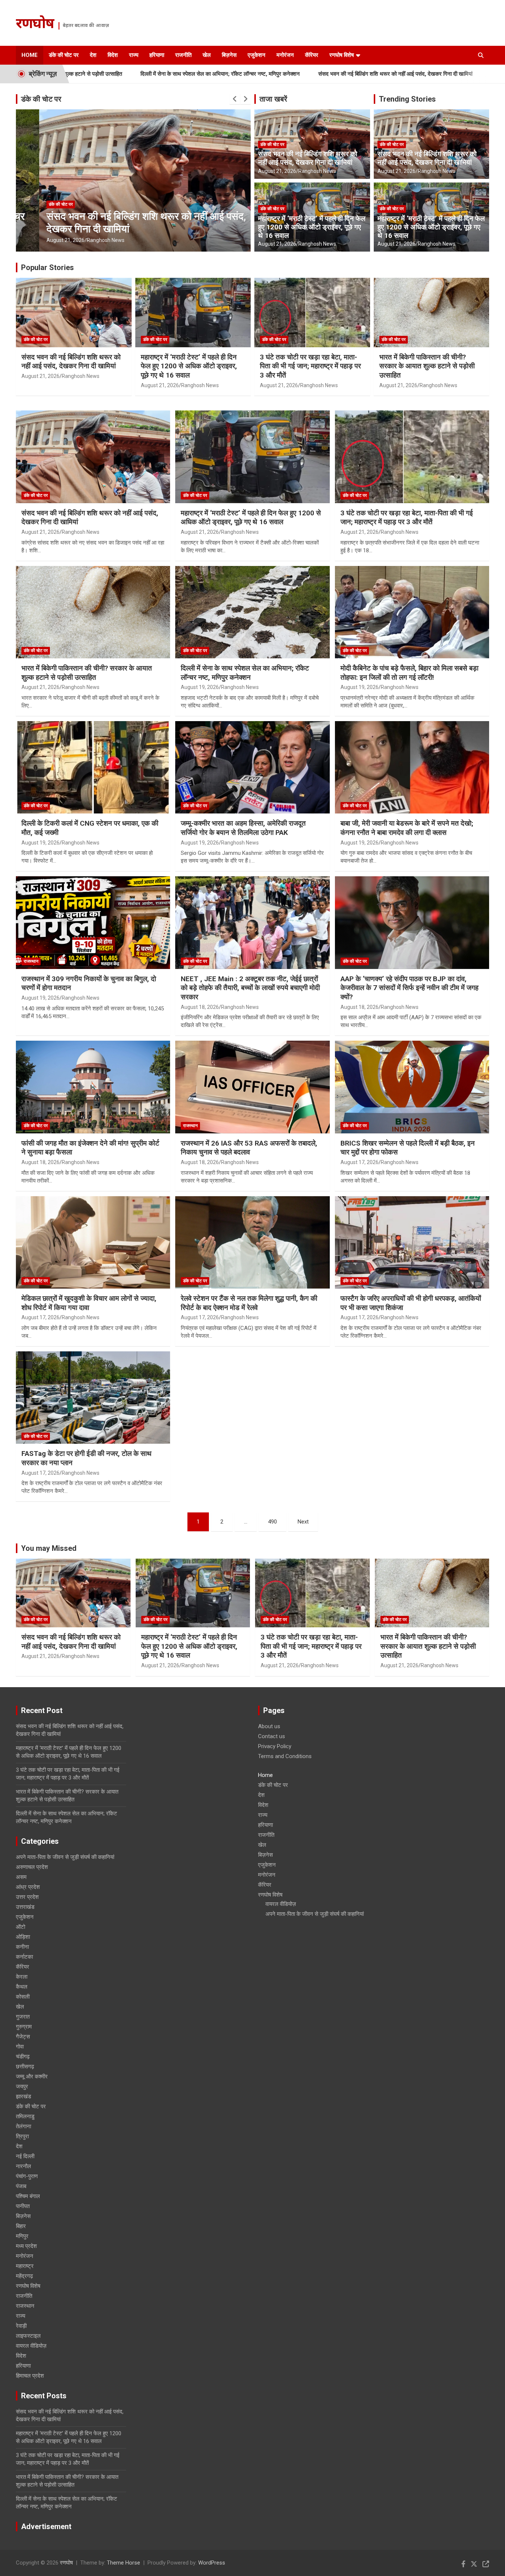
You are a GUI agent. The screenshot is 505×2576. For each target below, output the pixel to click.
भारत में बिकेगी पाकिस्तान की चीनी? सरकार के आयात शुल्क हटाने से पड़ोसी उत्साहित (427, 366)
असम (21, 1877)
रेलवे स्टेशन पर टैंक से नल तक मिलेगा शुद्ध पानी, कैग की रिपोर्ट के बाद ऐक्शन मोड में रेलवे (249, 1303)
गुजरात (23, 2017)
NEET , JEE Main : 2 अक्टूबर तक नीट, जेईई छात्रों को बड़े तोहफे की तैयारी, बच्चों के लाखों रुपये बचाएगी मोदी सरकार (250, 988)
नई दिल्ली (25, 2156)
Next (303, 1522)
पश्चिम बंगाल (28, 2196)
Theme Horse (123, 2563)
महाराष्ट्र (25, 2266)
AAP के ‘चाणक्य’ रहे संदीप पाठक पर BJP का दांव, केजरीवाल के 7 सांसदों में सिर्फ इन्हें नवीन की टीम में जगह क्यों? (409, 988)
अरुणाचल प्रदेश (32, 1867)
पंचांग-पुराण (27, 2176)
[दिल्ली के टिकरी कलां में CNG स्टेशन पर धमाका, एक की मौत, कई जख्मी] (93, 767)
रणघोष (35, 25)
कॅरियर (312, 55)
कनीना (22, 1947)
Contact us (272, 1736)
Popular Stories (48, 267)
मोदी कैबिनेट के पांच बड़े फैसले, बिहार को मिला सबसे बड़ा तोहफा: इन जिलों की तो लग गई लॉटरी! (409, 673)
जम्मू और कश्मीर (32, 2077)
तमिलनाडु (25, 2116)
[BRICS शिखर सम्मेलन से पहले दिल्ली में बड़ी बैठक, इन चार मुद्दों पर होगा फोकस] (412, 1087)
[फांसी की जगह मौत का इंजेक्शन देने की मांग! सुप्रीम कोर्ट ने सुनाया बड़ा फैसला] (93, 1087)
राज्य (134, 55)
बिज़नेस (229, 55)
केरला (22, 1977)
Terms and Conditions (285, 1756)
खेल (207, 55)
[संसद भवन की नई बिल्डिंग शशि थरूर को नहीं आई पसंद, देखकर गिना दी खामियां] (93, 457)
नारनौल (23, 2166)
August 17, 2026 (360, 1162)
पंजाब (21, 2186)
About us (269, 1726)
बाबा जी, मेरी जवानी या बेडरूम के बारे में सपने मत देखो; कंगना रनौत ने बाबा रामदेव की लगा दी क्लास (407, 828)
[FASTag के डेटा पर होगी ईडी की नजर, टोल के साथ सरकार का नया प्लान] (93, 1398)
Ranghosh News (82, 240)
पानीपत (23, 2206)
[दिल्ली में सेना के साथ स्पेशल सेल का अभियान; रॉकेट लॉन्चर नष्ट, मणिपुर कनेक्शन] (253, 612)
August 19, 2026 (200, 687)
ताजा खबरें (273, 99)
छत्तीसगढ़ (25, 2067)
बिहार (21, 2226)
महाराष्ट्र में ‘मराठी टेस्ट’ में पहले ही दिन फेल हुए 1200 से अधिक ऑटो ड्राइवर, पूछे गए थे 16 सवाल (312, 227)
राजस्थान (31, 961)
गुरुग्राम (24, 2027)
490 (272, 1522)
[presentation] (235, 99)
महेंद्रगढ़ (24, 2276)
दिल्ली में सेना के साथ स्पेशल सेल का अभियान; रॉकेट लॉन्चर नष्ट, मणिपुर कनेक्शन (125, 74)
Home (30, 55)
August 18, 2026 (200, 1007)
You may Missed (49, 1548)
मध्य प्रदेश (26, 2246)
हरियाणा (157, 55)
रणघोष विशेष (342, 55)
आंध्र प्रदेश (28, 1887)
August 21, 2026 (42, 240)
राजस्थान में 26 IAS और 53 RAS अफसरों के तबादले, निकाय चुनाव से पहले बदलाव (249, 1148)
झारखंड (23, 2096)
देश (93, 55)
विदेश (113, 55)
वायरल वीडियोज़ (31, 2346)
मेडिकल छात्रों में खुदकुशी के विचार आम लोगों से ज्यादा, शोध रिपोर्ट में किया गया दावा (89, 1303)
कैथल (22, 1987)
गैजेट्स (23, 2037)
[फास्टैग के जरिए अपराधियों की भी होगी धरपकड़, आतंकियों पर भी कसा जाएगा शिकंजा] (412, 1242)
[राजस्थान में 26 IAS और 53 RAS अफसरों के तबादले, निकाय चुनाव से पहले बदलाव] (253, 1087)
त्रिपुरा (22, 2136)
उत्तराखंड (25, 1907)
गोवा (20, 2047)
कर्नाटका (24, 1957)
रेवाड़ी (21, 2326)
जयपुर (22, 2087)
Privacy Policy (275, 1746)
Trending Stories (407, 99)
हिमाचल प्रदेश (30, 2376)
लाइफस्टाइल (28, 2336)
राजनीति (183, 55)
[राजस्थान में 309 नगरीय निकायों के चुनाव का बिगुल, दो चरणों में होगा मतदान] (93, 922)
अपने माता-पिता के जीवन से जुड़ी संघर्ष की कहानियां (65, 1857)
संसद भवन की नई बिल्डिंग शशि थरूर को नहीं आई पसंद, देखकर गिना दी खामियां (300, 74)
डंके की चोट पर (64, 55)
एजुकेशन (257, 55)
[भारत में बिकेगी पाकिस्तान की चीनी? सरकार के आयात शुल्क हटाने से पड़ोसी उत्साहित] (93, 612)
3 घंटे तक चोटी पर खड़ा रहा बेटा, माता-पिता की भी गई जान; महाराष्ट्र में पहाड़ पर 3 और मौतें (310, 366)
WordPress (212, 2563)
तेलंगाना (23, 2126)
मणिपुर (22, 2236)
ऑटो (21, 1927)
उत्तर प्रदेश (27, 1897)
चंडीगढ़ (23, 2057)
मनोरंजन (285, 55)
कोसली (23, 1997)
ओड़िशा (23, 1937)
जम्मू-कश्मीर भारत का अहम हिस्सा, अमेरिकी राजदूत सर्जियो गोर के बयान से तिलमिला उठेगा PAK (243, 828)
